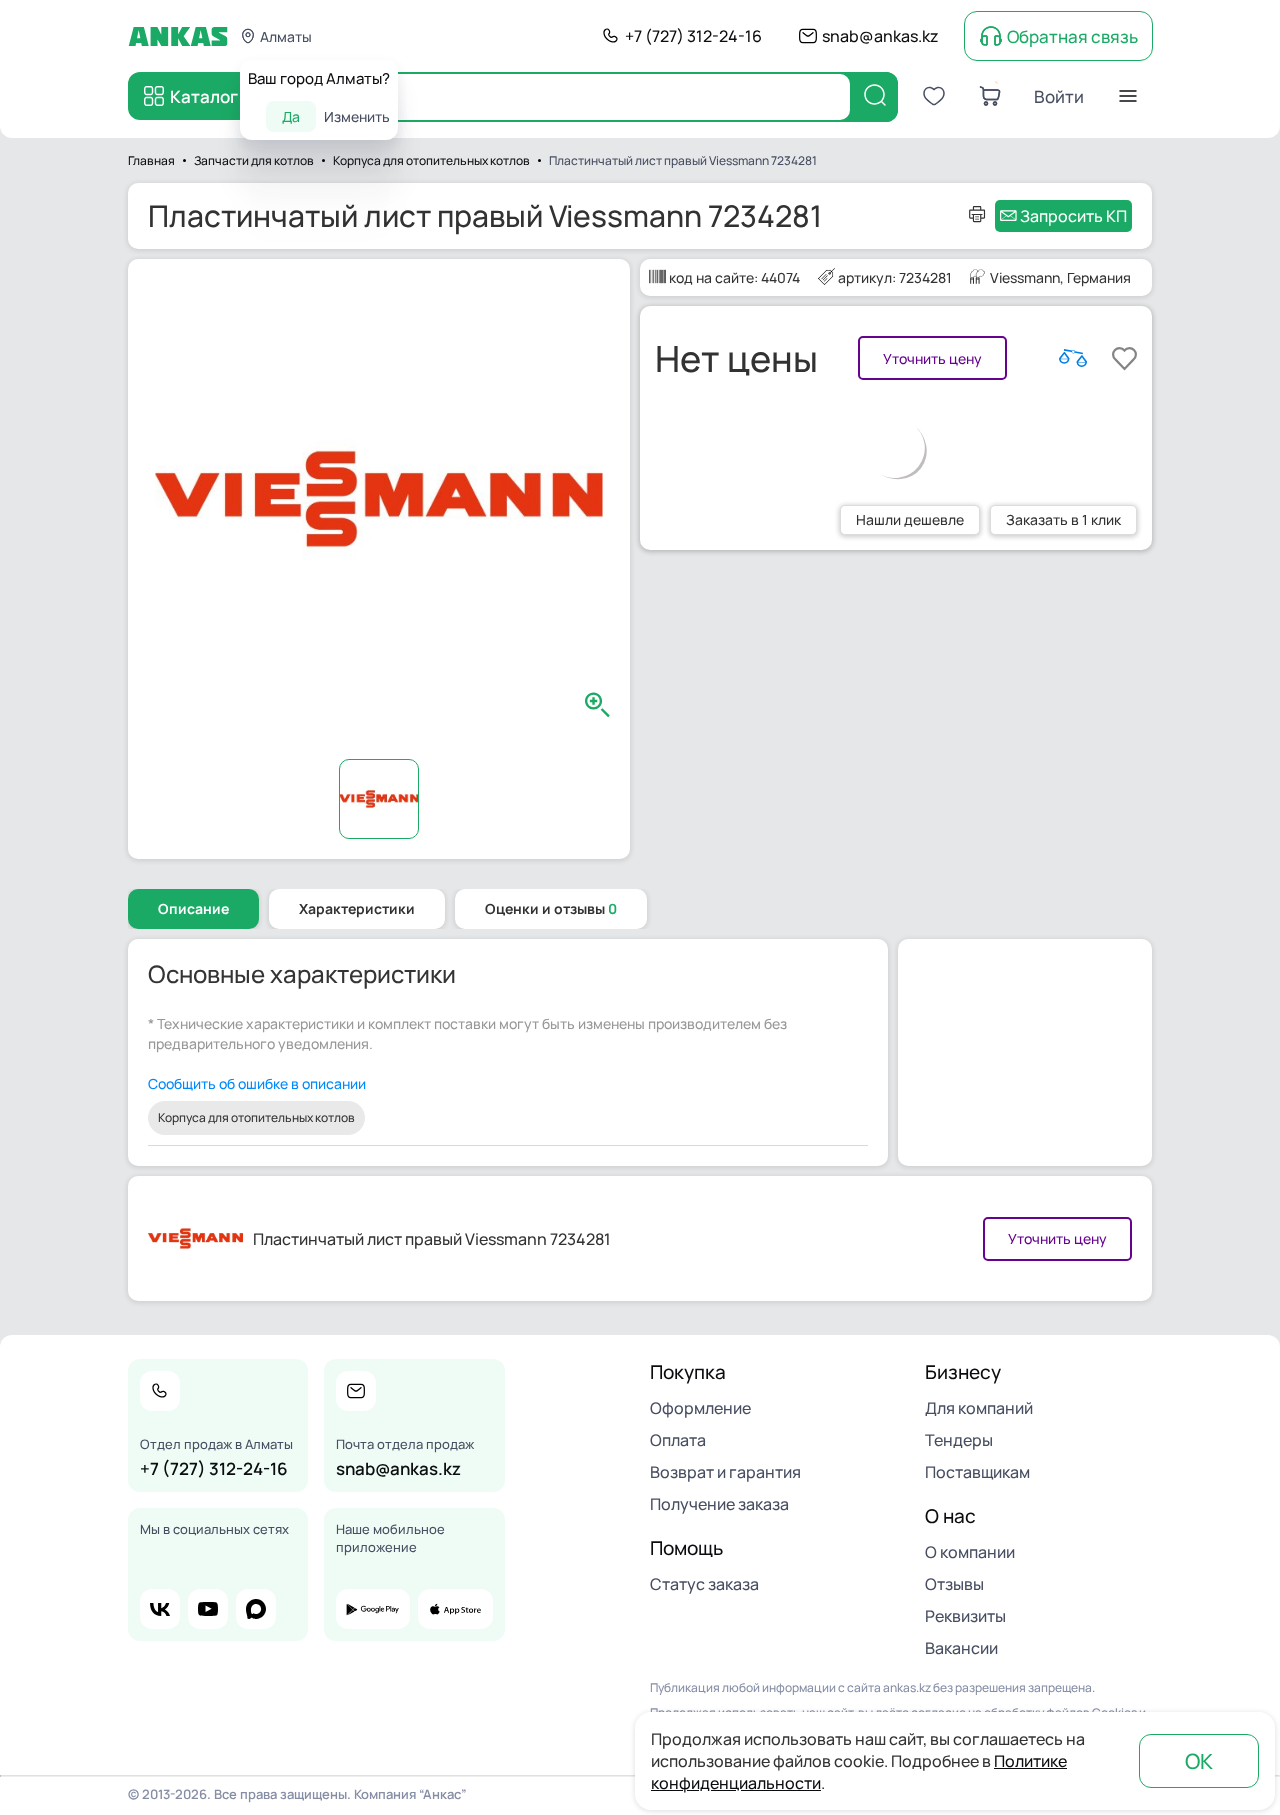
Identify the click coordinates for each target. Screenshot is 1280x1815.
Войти (1059, 96)
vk (160, 1609)
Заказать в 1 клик (1063, 519)
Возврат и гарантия (725, 1472)
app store (455, 1609)
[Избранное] (934, 96)
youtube (208, 1609)
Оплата (678, 1440)
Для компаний (979, 1408)
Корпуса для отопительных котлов (256, 1117)
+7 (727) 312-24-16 (693, 36)
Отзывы (954, 1584)
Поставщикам (977, 1472)
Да (291, 116)
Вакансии (961, 1648)
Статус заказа (704, 1584)
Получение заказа (719, 1504)
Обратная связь (1072, 36)
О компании (970, 1552)
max (256, 1609)
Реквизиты (965, 1616)
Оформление (700, 1408)
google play (373, 1609)
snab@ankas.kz (880, 36)
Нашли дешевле (910, 519)
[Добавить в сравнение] (1073, 358)
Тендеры (959, 1440)
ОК (1199, 1761)
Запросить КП (1073, 216)
